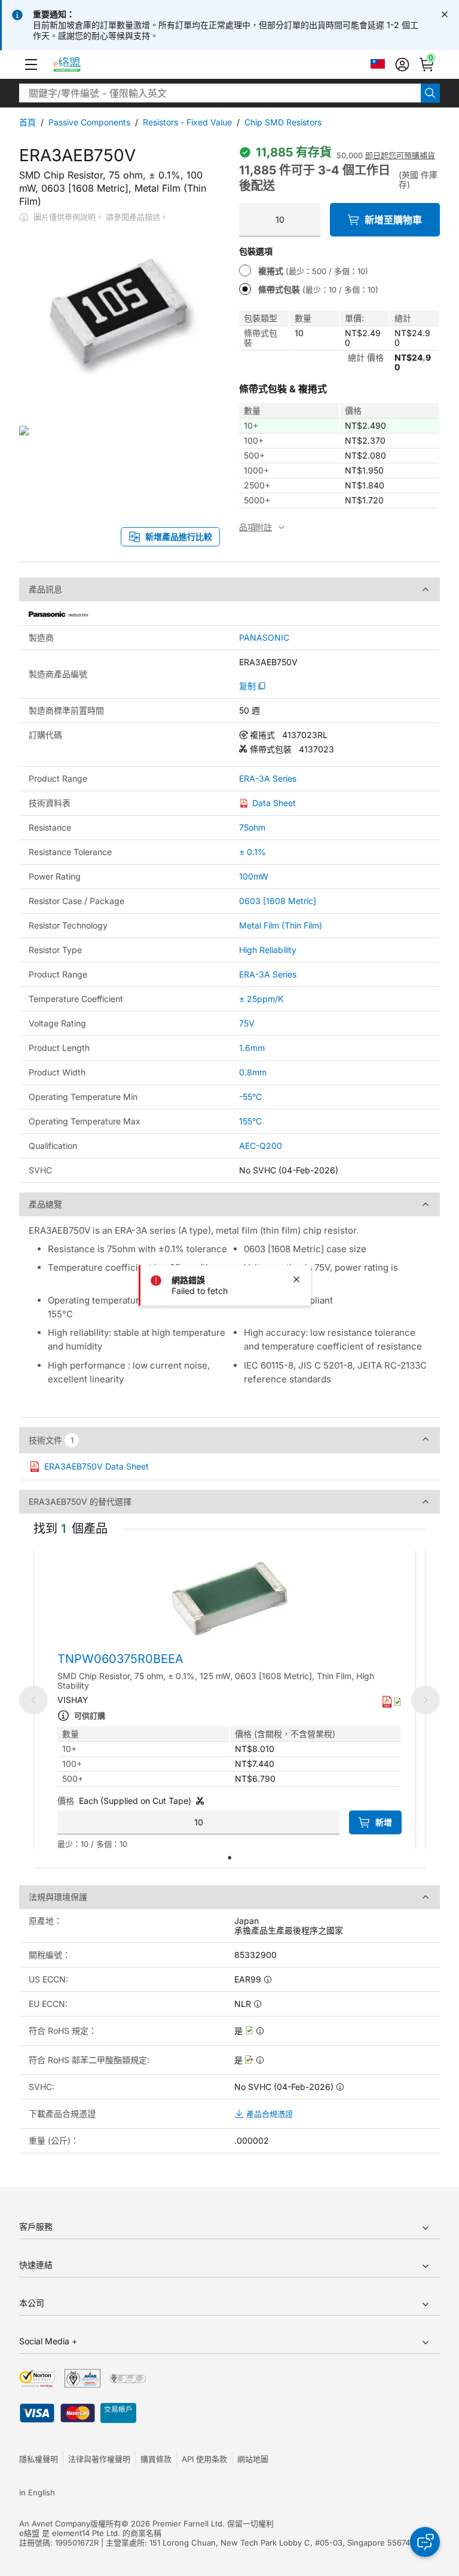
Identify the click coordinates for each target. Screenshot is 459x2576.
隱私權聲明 (39, 2459)
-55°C (250, 1097)
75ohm (252, 827)
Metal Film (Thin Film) (281, 925)
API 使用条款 (204, 2459)
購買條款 (156, 2459)
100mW (254, 876)
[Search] (430, 93)
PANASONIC (264, 638)
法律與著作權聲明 (99, 2459)
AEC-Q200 (261, 1146)
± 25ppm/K (261, 999)
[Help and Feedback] (425, 2542)
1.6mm (252, 1048)
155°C (250, 1121)
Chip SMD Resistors (283, 122)
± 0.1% (253, 852)
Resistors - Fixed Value (187, 122)
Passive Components (89, 122)
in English (37, 2492)
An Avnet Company (55, 2523)
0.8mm (253, 1072)
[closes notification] (445, 14)
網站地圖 (253, 2459)
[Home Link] (78, 64)
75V (247, 1023)
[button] (31, 64)
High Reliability (268, 950)
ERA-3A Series (268, 779)
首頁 (27, 122)
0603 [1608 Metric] (278, 901)
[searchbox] (220, 93)
